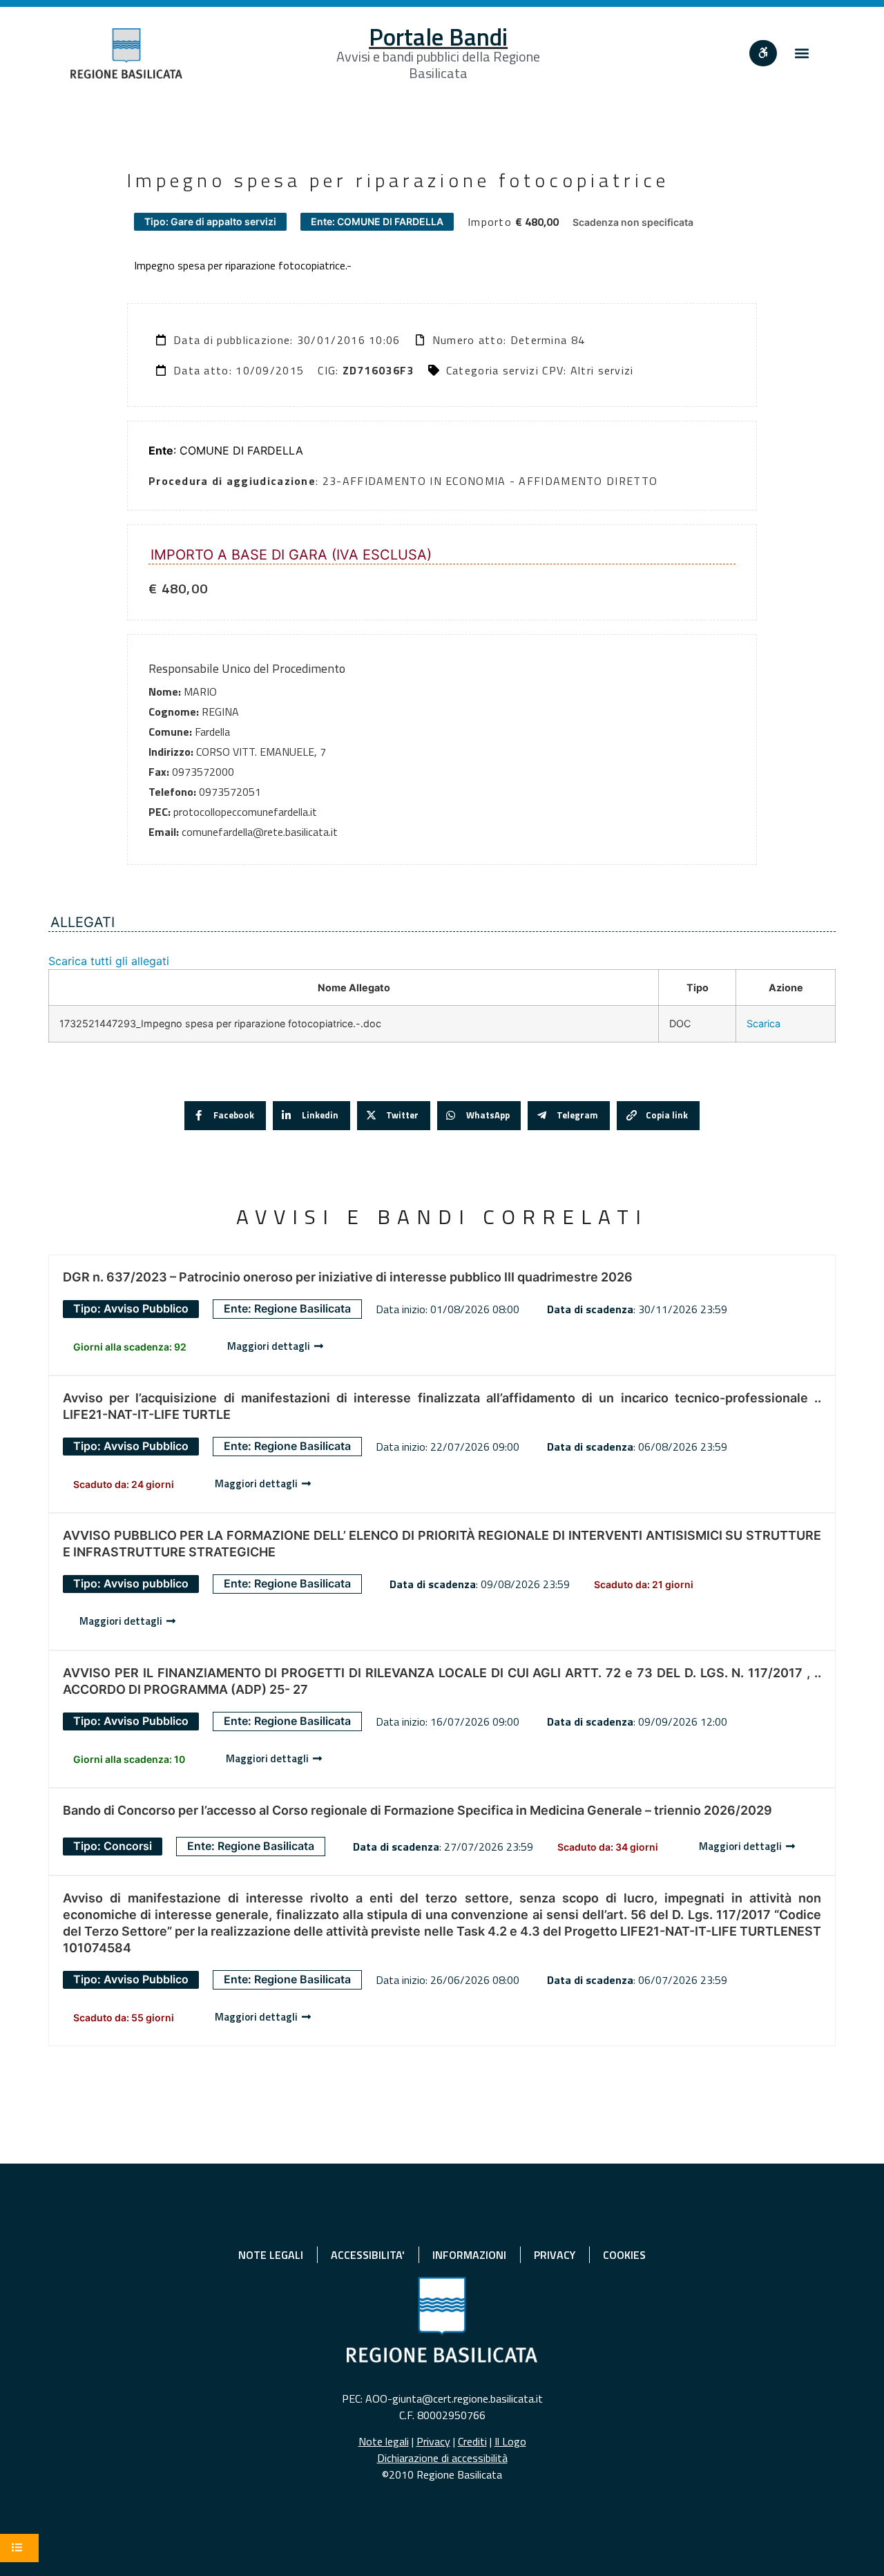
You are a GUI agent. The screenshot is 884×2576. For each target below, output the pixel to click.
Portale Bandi (438, 37)
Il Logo (510, 2441)
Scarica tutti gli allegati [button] (109, 961)
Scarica (763, 1023)
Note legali (384, 2441)
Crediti (472, 2441)
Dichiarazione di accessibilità (442, 2458)
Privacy (433, 2441)
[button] (802, 54)
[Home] (126, 54)
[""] (763, 53)
